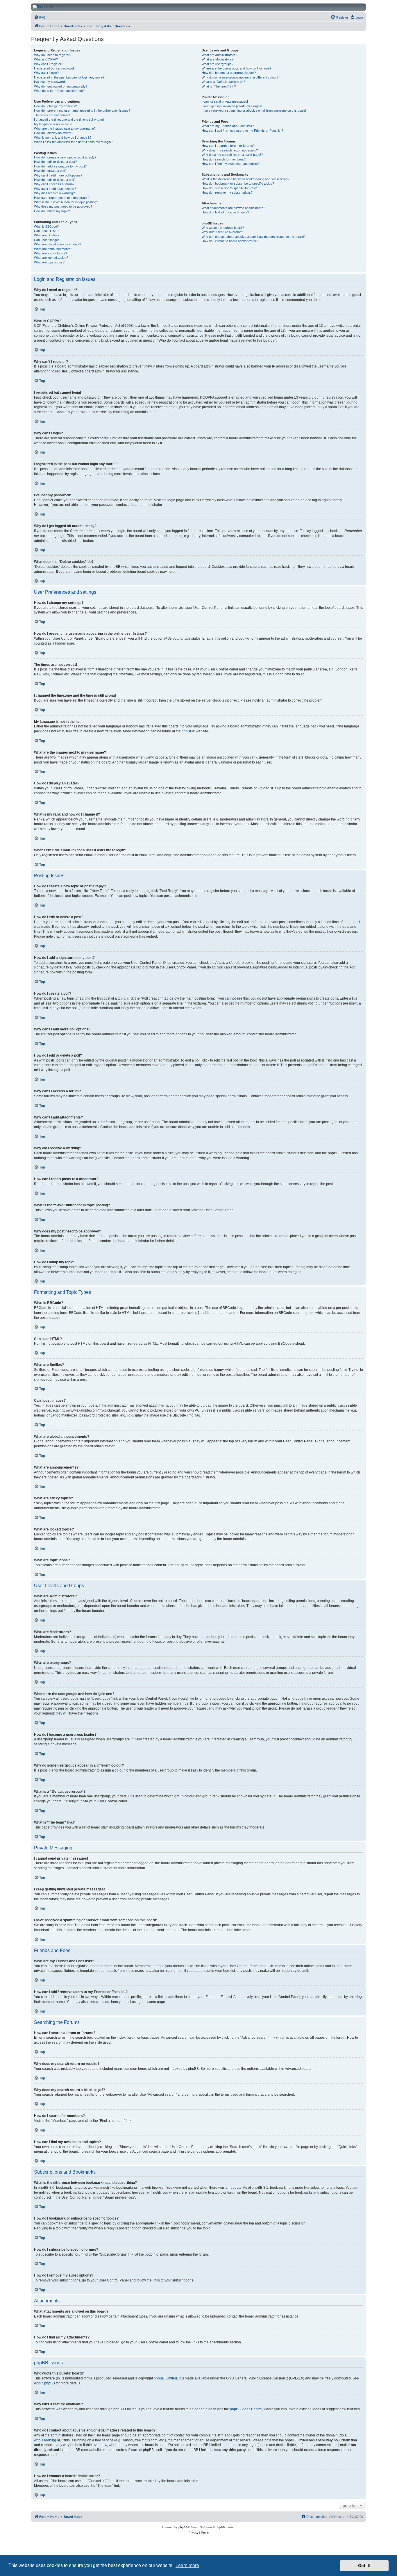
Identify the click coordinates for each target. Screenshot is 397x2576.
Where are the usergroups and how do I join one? (236, 68)
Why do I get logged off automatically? (61, 86)
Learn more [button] (187, 2565)
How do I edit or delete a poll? (55, 180)
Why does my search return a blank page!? (232, 155)
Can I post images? (48, 240)
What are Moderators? (218, 59)
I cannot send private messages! (225, 101)
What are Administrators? (219, 55)
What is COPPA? (46, 59)
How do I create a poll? (50, 171)
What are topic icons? (49, 262)
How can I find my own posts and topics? (231, 164)
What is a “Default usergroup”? (223, 82)
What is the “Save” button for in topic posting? (66, 202)
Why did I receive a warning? (54, 193)
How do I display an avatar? (54, 133)
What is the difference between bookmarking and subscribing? (245, 179)
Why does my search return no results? (230, 150)
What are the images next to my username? (65, 129)
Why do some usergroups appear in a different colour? (240, 77)
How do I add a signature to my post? (60, 166)
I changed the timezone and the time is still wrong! (69, 119)
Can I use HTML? (47, 231)
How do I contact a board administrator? (230, 241)
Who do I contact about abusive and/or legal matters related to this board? (254, 237)
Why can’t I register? (49, 64)
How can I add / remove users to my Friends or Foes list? (242, 131)
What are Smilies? (47, 235)
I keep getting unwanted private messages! (232, 106)
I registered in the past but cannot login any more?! (70, 77)
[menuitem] (40, 17)
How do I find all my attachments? (225, 212)
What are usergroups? (218, 64)
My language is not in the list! (54, 124)
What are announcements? (53, 249)
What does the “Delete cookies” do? (59, 91)
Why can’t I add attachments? (55, 189)
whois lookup (44, 2440)
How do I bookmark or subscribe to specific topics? (238, 183)
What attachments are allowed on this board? (233, 208)
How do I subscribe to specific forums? (229, 188)
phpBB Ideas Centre (246, 2409)
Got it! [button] (364, 2566)
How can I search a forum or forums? (228, 146)
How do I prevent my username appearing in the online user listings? (82, 110)
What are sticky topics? (51, 253)
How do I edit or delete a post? (55, 162)
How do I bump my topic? (52, 211)
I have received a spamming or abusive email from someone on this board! (254, 110)
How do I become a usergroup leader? (229, 73)
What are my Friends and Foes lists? (228, 126)
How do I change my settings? (55, 106)
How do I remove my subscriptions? (227, 192)
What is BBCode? (46, 226)
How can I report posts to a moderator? (62, 198)
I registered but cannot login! (54, 68)
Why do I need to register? (53, 55)
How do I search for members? (224, 159)
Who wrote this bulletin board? (223, 228)
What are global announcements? (58, 244)
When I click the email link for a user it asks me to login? (73, 142)
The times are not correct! (52, 115)
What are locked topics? (51, 258)
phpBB (187, 731)
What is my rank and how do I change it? (63, 138)
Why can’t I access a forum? (54, 184)
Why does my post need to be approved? (63, 206)
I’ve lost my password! (50, 82)
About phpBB (44, 2383)
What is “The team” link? (219, 86)
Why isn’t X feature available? (222, 232)
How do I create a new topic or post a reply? (65, 157)
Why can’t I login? (46, 73)
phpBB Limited (165, 2378)
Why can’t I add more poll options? (58, 175)
